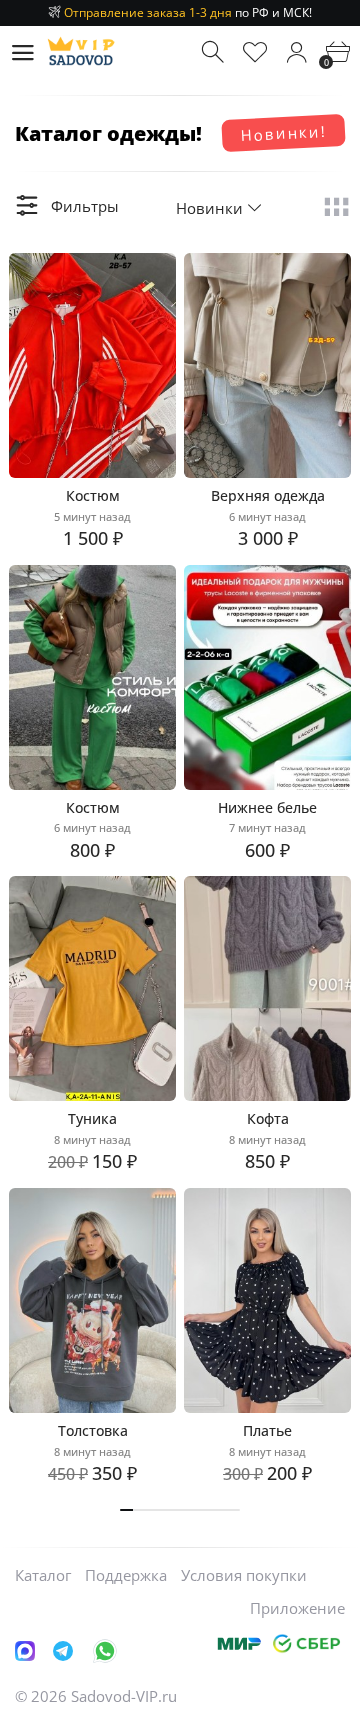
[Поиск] (214, 52)
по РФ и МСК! (188, 12)
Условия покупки (244, 1575)
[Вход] (296, 52)
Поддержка (126, 1575)
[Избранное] (255, 52)
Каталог (43, 1575)
